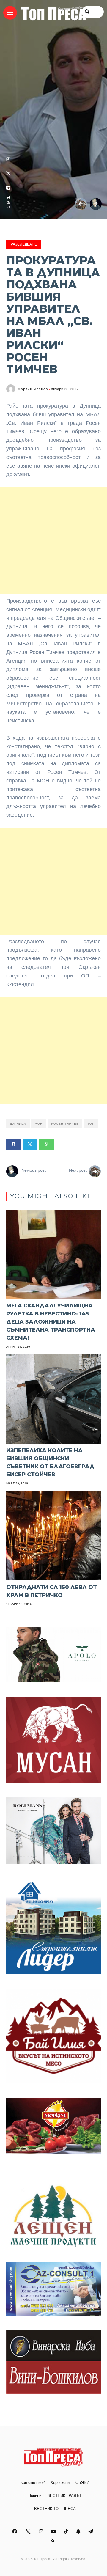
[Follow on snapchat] (79, 2532)
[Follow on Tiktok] (67, 2532)
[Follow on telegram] (92, 2532)
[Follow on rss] (53, 2540)
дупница (18, 1124)
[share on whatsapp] (8, 159)
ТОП (91, 1124)
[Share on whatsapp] (46, 1144)
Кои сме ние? (33, 2483)
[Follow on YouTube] (54, 2532)
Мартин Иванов (33, 389)
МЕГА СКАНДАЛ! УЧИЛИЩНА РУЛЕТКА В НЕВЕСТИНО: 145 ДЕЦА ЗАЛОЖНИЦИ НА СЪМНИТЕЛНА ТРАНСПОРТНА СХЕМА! (51, 1322)
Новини (35, 2496)
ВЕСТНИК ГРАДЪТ (64, 2496)
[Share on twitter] (30, 1144)
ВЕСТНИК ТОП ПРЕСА (55, 2509)
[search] (87, 12)
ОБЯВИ (82, 2483)
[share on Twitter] (8, 173)
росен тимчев (65, 1124)
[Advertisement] (53, 541)
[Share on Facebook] (14, 1144)
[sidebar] (98, 12)
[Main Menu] (10, 13)
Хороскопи (60, 2483)
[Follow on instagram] (42, 2532)
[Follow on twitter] (29, 2532)
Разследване (24, 244)
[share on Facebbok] (8, 188)
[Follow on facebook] (15, 2532)
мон (39, 1124)
